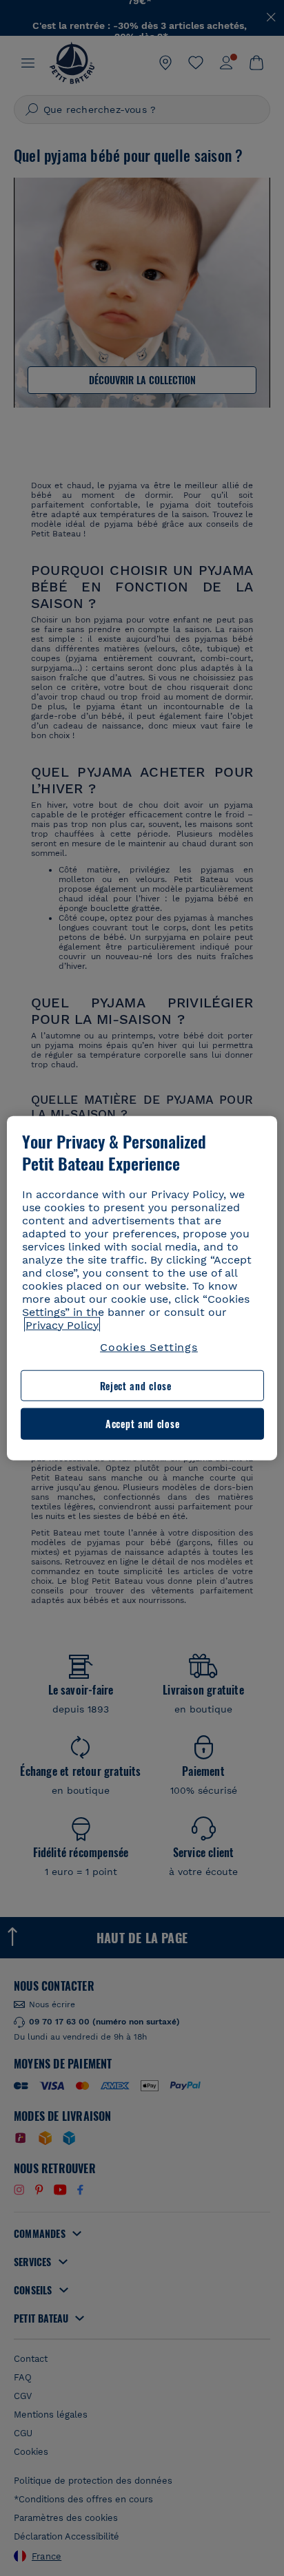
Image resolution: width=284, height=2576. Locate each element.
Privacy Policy (62, 1324)
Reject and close (136, 1386)
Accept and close (142, 1424)
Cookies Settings (149, 1347)
